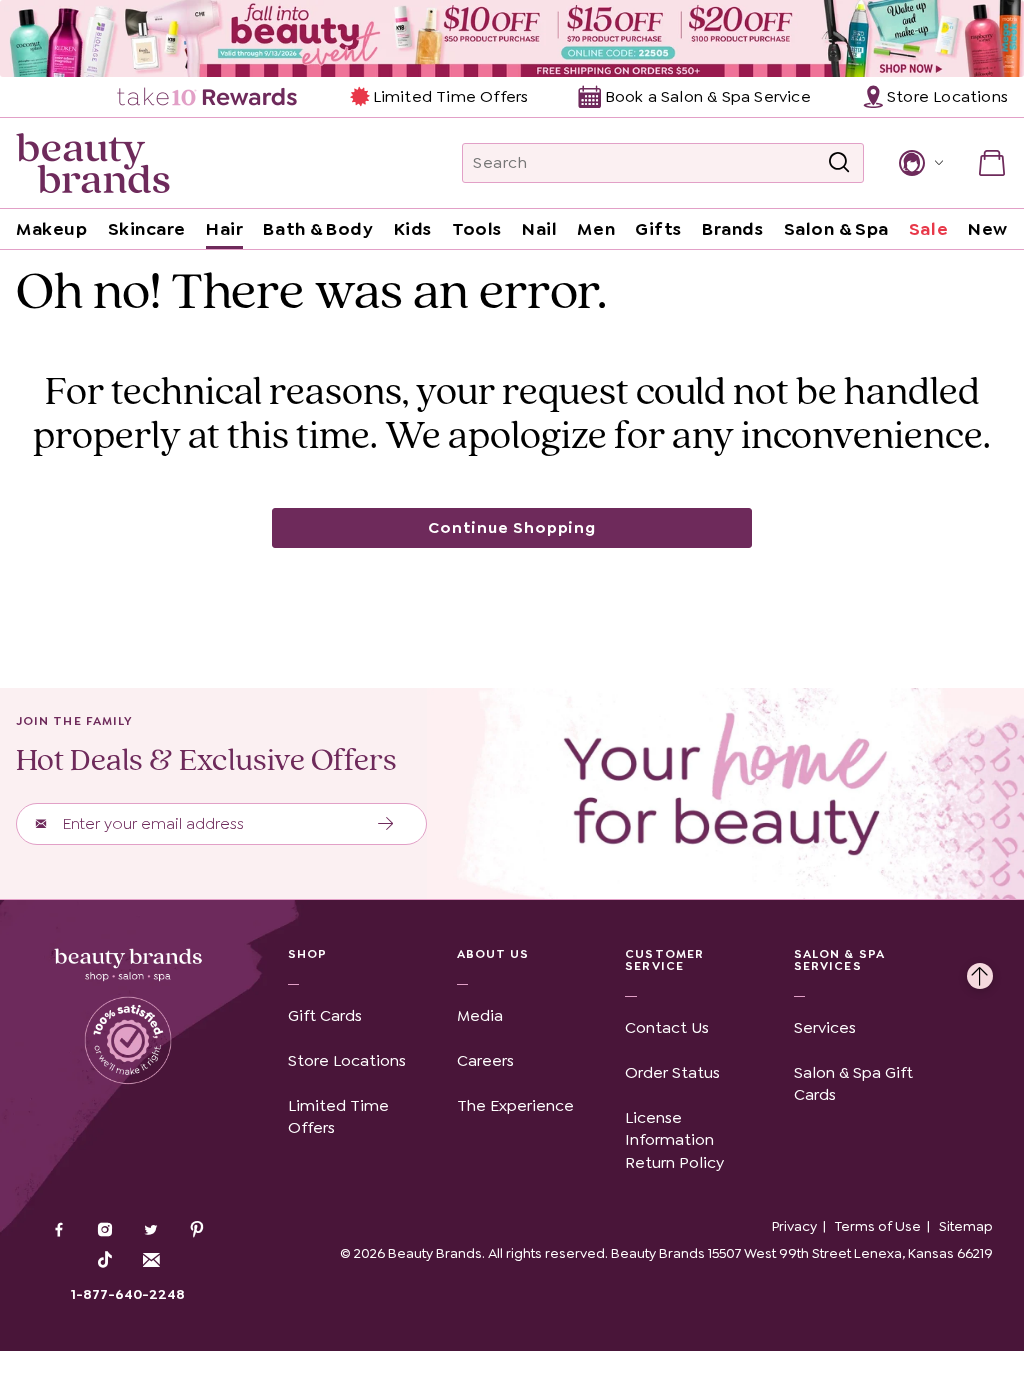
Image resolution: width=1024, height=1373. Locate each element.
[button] (919, 163)
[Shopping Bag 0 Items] (992, 163)
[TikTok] (105, 1260)
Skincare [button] (147, 229)
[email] (151, 1260)
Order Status (672, 1072)
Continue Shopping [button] (512, 527)
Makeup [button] (51, 229)
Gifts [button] (658, 229)
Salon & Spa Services (839, 960)
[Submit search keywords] (839, 163)
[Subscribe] (386, 824)
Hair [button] (224, 229)
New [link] (988, 229)
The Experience (515, 1105)
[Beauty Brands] (93, 163)
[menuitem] (208, 97)
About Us (493, 954)
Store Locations (347, 1060)
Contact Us (667, 1027)
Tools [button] (477, 229)
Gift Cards (325, 1015)
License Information (669, 1128)
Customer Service (664, 960)
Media (480, 1015)
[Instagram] (105, 1232)
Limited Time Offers (450, 96)
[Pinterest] (197, 1232)
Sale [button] (928, 229)
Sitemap (966, 1226)
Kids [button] (413, 229)
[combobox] (663, 163)
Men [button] (596, 229)
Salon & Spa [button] (836, 229)
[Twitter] (151, 1232)
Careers (485, 1060)
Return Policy (674, 1162)
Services (825, 1027)
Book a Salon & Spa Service (707, 96)
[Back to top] (980, 971)
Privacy (794, 1226)
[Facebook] (59, 1232)
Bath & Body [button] (318, 229)
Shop (307, 954)
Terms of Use (878, 1226)
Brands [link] (732, 229)
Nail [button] (539, 229)
